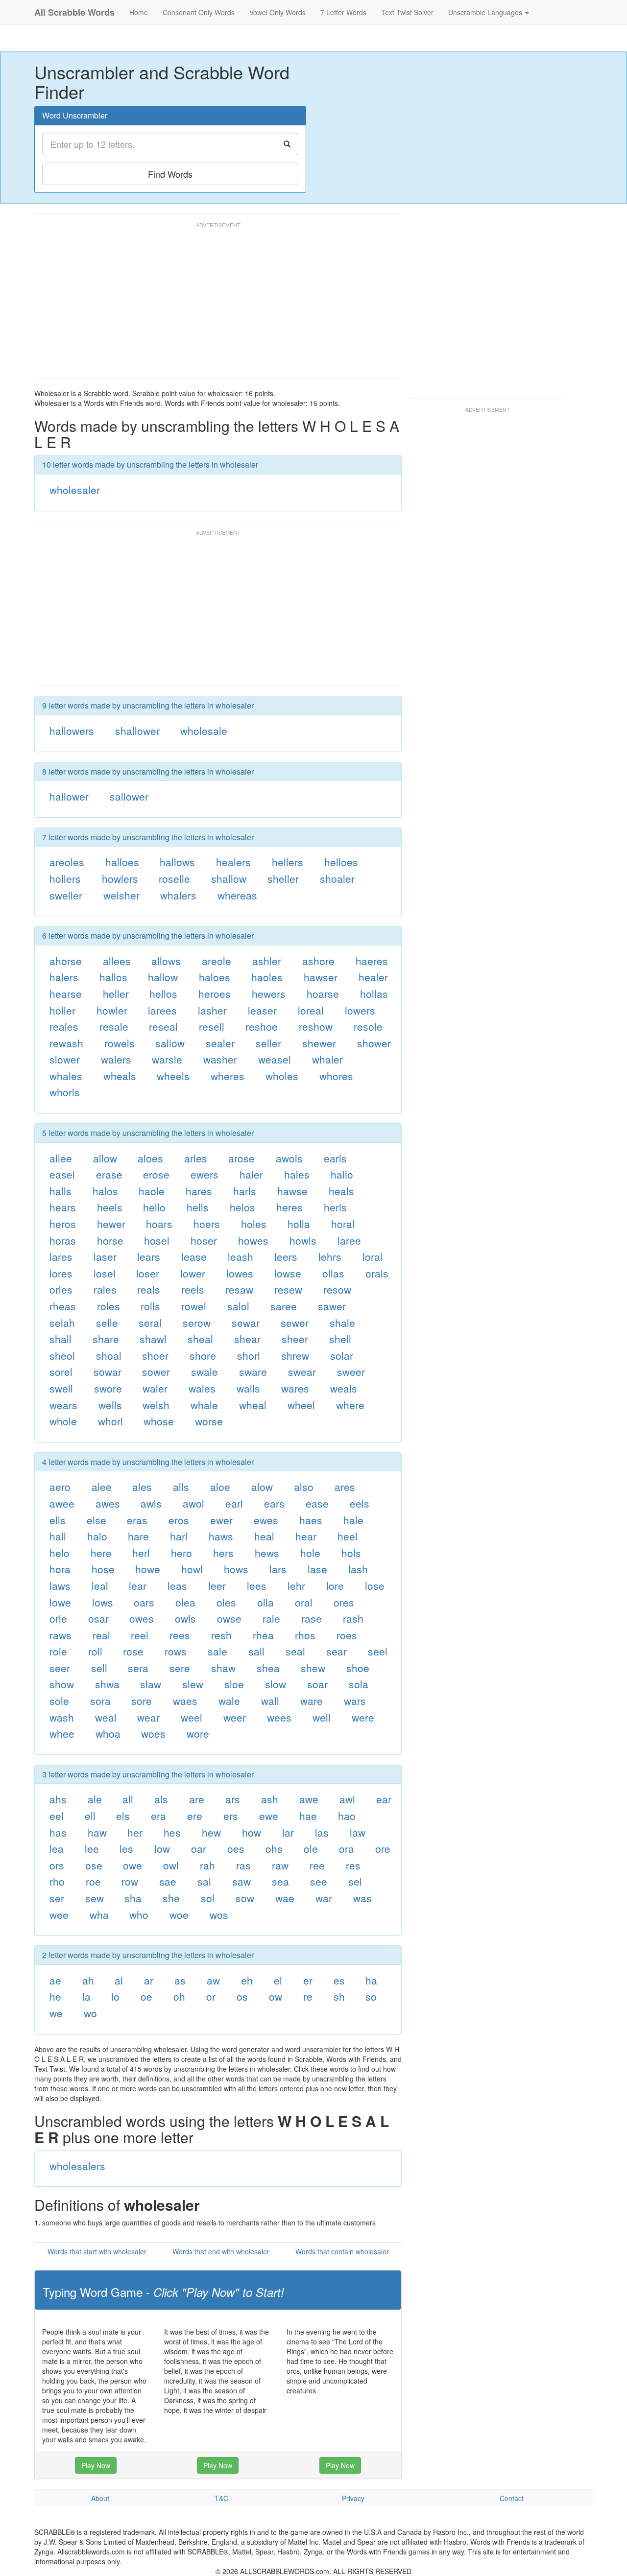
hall (58, 1536)
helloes (341, 862)
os (242, 1996)
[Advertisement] (213, 305)
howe (148, 1569)
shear (247, 1339)
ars (233, 1799)
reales (64, 1026)
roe (93, 1881)
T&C (221, 2498)
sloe (234, 1684)
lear (138, 1585)
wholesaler (75, 490)
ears (274, 1503)
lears (149, 1256)
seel (378, 1651)
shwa (107, 1684)
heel (348, 1536)
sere (180, 1668)
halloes (122, 862)
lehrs (330, 1256)
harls (245, 1191)
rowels (120, 1043)
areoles (67, 862)
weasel (275, 1059)
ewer (221, 1520)
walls (248, 1388)
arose (241, 1158)
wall (270, 1701)
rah (207, 1865)
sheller (283, 878)
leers (286, 1256)
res (353, 1865)
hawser (321, 977)
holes (254, 1224)
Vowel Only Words (277, 12)
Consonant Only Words (199, 12)
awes (108, 1503)
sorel (61, 1371)
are (197, 1799)
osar (98, 1618)
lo (115, 1996)
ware (312, 1701)
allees (117, 961)
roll (95, 1651)
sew (95, 1898)
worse (209, 1421)
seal (295, 1651)
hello (154, 1207)
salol (238, 1306)
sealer (220, 1043)
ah (88, 1980)
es (339, 1980)
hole (310, 1553)
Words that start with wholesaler (97, 2251)
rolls (150, 1306)
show (62, 1684)
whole (63, 1421)
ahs (58, 1799)
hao (347, 1816)
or (211, 1996)
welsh (156, 1405)
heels (110, 1207)
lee (92, 1848)
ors (57, 1865)
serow (197, 1323)
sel (355, 1881)
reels (193, 1289)
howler (112, 1010)
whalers (178, 895)
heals (341, 1191)
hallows (177, 862)
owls (185, 1618)
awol (193, 1503)
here (101, 1553)
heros (63, 1224)
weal (106, 1717)
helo (60, 1553)
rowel (194, 1306)
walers (116, 1059)
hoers (207, 1224)
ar (149, 1980)
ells (58, 1520)
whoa (108, 1733)
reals (149, 1289)
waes (185, 1701)
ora (347, 1848)
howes (253, 1240)
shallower (137, 731)
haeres (372, 961)
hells (198, 1207)
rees (180, 1635)
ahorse (66, 961)
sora (100, 1701)
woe (179, 1914)
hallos (113, 977)
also (304, 1487)
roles (109, 1306)
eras (137, 1520)
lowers (360, 1010)
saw (241, 1881)
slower (65, 1059)
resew (288, 1289)
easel (62, 1174)
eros (179, 1520)
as (180, 1980)
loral (373, 1256)
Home (139, 12)
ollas (333, 1273)
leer (217, 1585)
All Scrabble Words (74, 12)
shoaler (337, 878)
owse (229, 1618)
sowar (108, 1371)
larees (162, 1010)
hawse (292, 1191)
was (362, 1898)
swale (205, 1371)
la (86, 1996)
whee (62, 1733)
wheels (173, 1076)
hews (267, 1553)
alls (181, 1487)
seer (60, 1668)
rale (271, 1618)
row (130, 1881)
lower (193, 1273)
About (100, 2498)
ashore (318, 961)
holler (62, 1010)
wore (198, 1733)
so (371, 1996)
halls (60, 1191)
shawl (153, 1339)
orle (58, 1618)
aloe (220, 1487)
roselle (174, 878)
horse (110, 1240)
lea (57, 1848)
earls (335, 1158)
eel (57, 1816)
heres (289, 1207)
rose (133, 1651)
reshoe (262, 1026)
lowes (240, 1273)
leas (177, 1585)
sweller (66, 895)
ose (94, 1865)
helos (242, 1207)
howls (303, 1240)
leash (241, 1256)
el (278, 1980)
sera (138, 1668)
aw (213, 1980)
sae (168, 1881)
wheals (120, 1076)
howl (192, 1569)
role (58, 1651)
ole (311, 1848)
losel (105, 1273)
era (158, 1816)
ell (90, 1816)
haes (311, 1520)
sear (337, 1651)
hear (306, 1536)
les (126, 1848)
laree (349, 1240)
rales (105, 1289)
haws (221, 1536)
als (161, 1799)
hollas (374, 993)
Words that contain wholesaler (342, 2251)
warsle (167, 1059)
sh (339, 1996)
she (171, 1898)
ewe (269, 1816)
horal (343, 1224)
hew (211, 1832)
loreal (311, 1010)
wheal (253, 1405)
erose (156, 1174)
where (350, 1405)
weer (235, 1717)
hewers (269, 993)
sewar (246, 1323)
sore (142, 1701)
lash (358, 1569)
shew (313, 1668)
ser (57, 1898)
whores (336, 1076)
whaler (327, 1059)
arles (196, 1158)
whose (159, 1421)
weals (344, 1388)
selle (107, 1323)
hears (63, 1207)
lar (288, 1832)
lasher (212, 1010)
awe (309, 1799)
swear (302, 1371)
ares (345, 1487)
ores (344, 1602)
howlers (120, 878)
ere (195, 1816)
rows (176, 1651)
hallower (69, 796)
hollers (65, 878)
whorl (110, 1421)
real (101, 1635)
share (106, 1339)
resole (368, 1026)
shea (268, 1668)
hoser (204, 1240)
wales (202, 1388)
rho (57, 1881)
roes (347, 1635)
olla (265, 1602)
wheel (301, 1405)
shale (342, 1323)
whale (204, 1405)
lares (61, 1256)
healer (373, 977)
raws (60, 1635)
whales (66, 1076)
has (58, 1832)
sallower (129, 796)
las (322, 1832)
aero (60, 1487)
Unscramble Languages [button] (486, 12)
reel (140, 1635)
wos (219, 1914)
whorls (65, 1092)
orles (61, 1289)
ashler (267, 961)
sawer (332, 1306)
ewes (266, 1520)
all (128, 1799)
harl (179, 1536)
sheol (62, 1355)
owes (142, 1618)
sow (245, 1898)
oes (236, 1848)
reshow (316, 1026)
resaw (239, 1289)
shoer (155, 1355)
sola (359, 1684)
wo (90, 2013)
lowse (288, 1273)
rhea (263, 1635)
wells (110, 1405)
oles (226, 1602)
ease (317, 1503)
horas (63, 1240)
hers (223, 1553)
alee (102, 1487)
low (162, 1848)
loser (148, 1273)
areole (217, 961)
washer (220, 1059)
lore (335, 1585)
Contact (512, 2498)
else (96, 1520)
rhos (305, 1635)
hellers (288, 862)
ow (276, 1996)
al (119, 1980)
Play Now (96, 2465)
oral (304, 1602)
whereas (237, 895)
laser (105, 1256)
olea (185, 1602)
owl (171, 1865)
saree (284, 1306)
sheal (200, 1339)
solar (342, 1355)
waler (155, 1388)
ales (142, 1487)
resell (212, 1026)
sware (253, 1371)
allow (105, 1158)
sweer (351, 1371)
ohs (274, 1848)
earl (234, 1503)
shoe (358, 1668)
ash (270, 1799)
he (55, 1996)
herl (141, 1553)
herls (335, 1207)
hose (103, 1569)
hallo (342, 1174)
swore (108, 1388)
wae (285, 1898)
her (135, 1832)
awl (347, 1799)
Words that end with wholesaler (221, 2251)
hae (308, 1816)
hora (60, 1569)
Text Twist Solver (407, 12)
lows (103, 1602)
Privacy (353, 2498)
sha (133, 1898)
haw (97, 1832)
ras (243, 1865)
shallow (229, 878)
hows (236, 1569)
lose (375, 1585)
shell (340, 1339)
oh (179, 1996)
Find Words (170, 174)
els (123, 1816)
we (56, 2013)
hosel (157, 1240)
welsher (121, 895)
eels (360, 1503)
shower (374, 1043)
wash (62, 1717)
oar (199, 1848)
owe (133, 1865)
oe (146, 1996)
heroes (215, 993)
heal (264, 1536)
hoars (159, 1224)
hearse (66, 993)
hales (297, 1174)
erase (109, 1174)
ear (384, 1799)
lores (61, 1273)
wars (355, 1701)
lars (278, 1569)
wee (59, 1914)
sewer (295, 1323)
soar (317, 1684)
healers (233, 862)
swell (61, 1388)
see (319, 1881)
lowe (60, 1602)
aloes (150, 1158)
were (363, 1717)
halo (97, 1536)
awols (289, 1158)
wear (148, 1717)
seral (150, 1323)
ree (317, 1865)
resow (337, 1289)
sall (256, 1651)
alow (262, 1487)
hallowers (72, 731)
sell (99, 1668)
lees (257, 1585)
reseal (163, 1026)
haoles (267, 977)
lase (317, 1569)
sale (217, 1651)
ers (231, 1816)
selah (62, 1323)
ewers (205, 1174)
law (358, 1832)
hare (138, 1536)
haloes (215, 977)
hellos (163, 993)
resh (221, 1635)
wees (279, 1717)
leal (100, 1585)
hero (181, 1553)
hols (351, 1553)
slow (276, 1684)
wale (229, 1701)
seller (268, 1043)
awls (151, 1503)
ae (55, 1980)
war (324, 1898)
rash (353, 1618)
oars (144, 1602)
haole (152, 1191)
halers (64, 977)
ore (383, 1848)
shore (203, 1355)
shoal (109, 1355)
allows (166, 961)
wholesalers (77, 2166)
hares (199, 1191)
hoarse (323, 993)
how (252, 1832)
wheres (228, 1076)
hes (172, 1832)
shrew (295, 1355)
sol (208, 1898)
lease (194, 1256)
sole (59, 1701)
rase (312, 1618)
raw (280, 1865)
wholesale (204, 731)
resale (114, 1026)
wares (295, 1388)
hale (353, 1520)
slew (193, 1684)
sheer (295, 1339)
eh (247, 1980)
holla (299, 1224)
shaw (223, 1668)
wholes (282, 1076)
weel (192, 1717)
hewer (111, 1224)
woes (153, 1733)
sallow (170, 1043)
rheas (63, 1306)
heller (116, 993)
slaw (151, 1684)
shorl (249, 1355)
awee (62, 1503)
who (139, 1914)
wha (99, 1914)
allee (61, 1158)
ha (371, 1980)
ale (95, 1799)
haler (251, 1174)
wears (63, 1405)
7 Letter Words (343, 12)
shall (60, 1339)
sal (204, 1881)
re (308, 1996)
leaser (262, 1010)
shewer (319, 1043)
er (308, 1980)
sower (156, 1371)
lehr (296, 1585)
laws (60, 1585)
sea (280, 1881)
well (322, 1717)
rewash (66, 1043)
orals (377, 1273)
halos (105, 1191)
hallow (163, 977)
